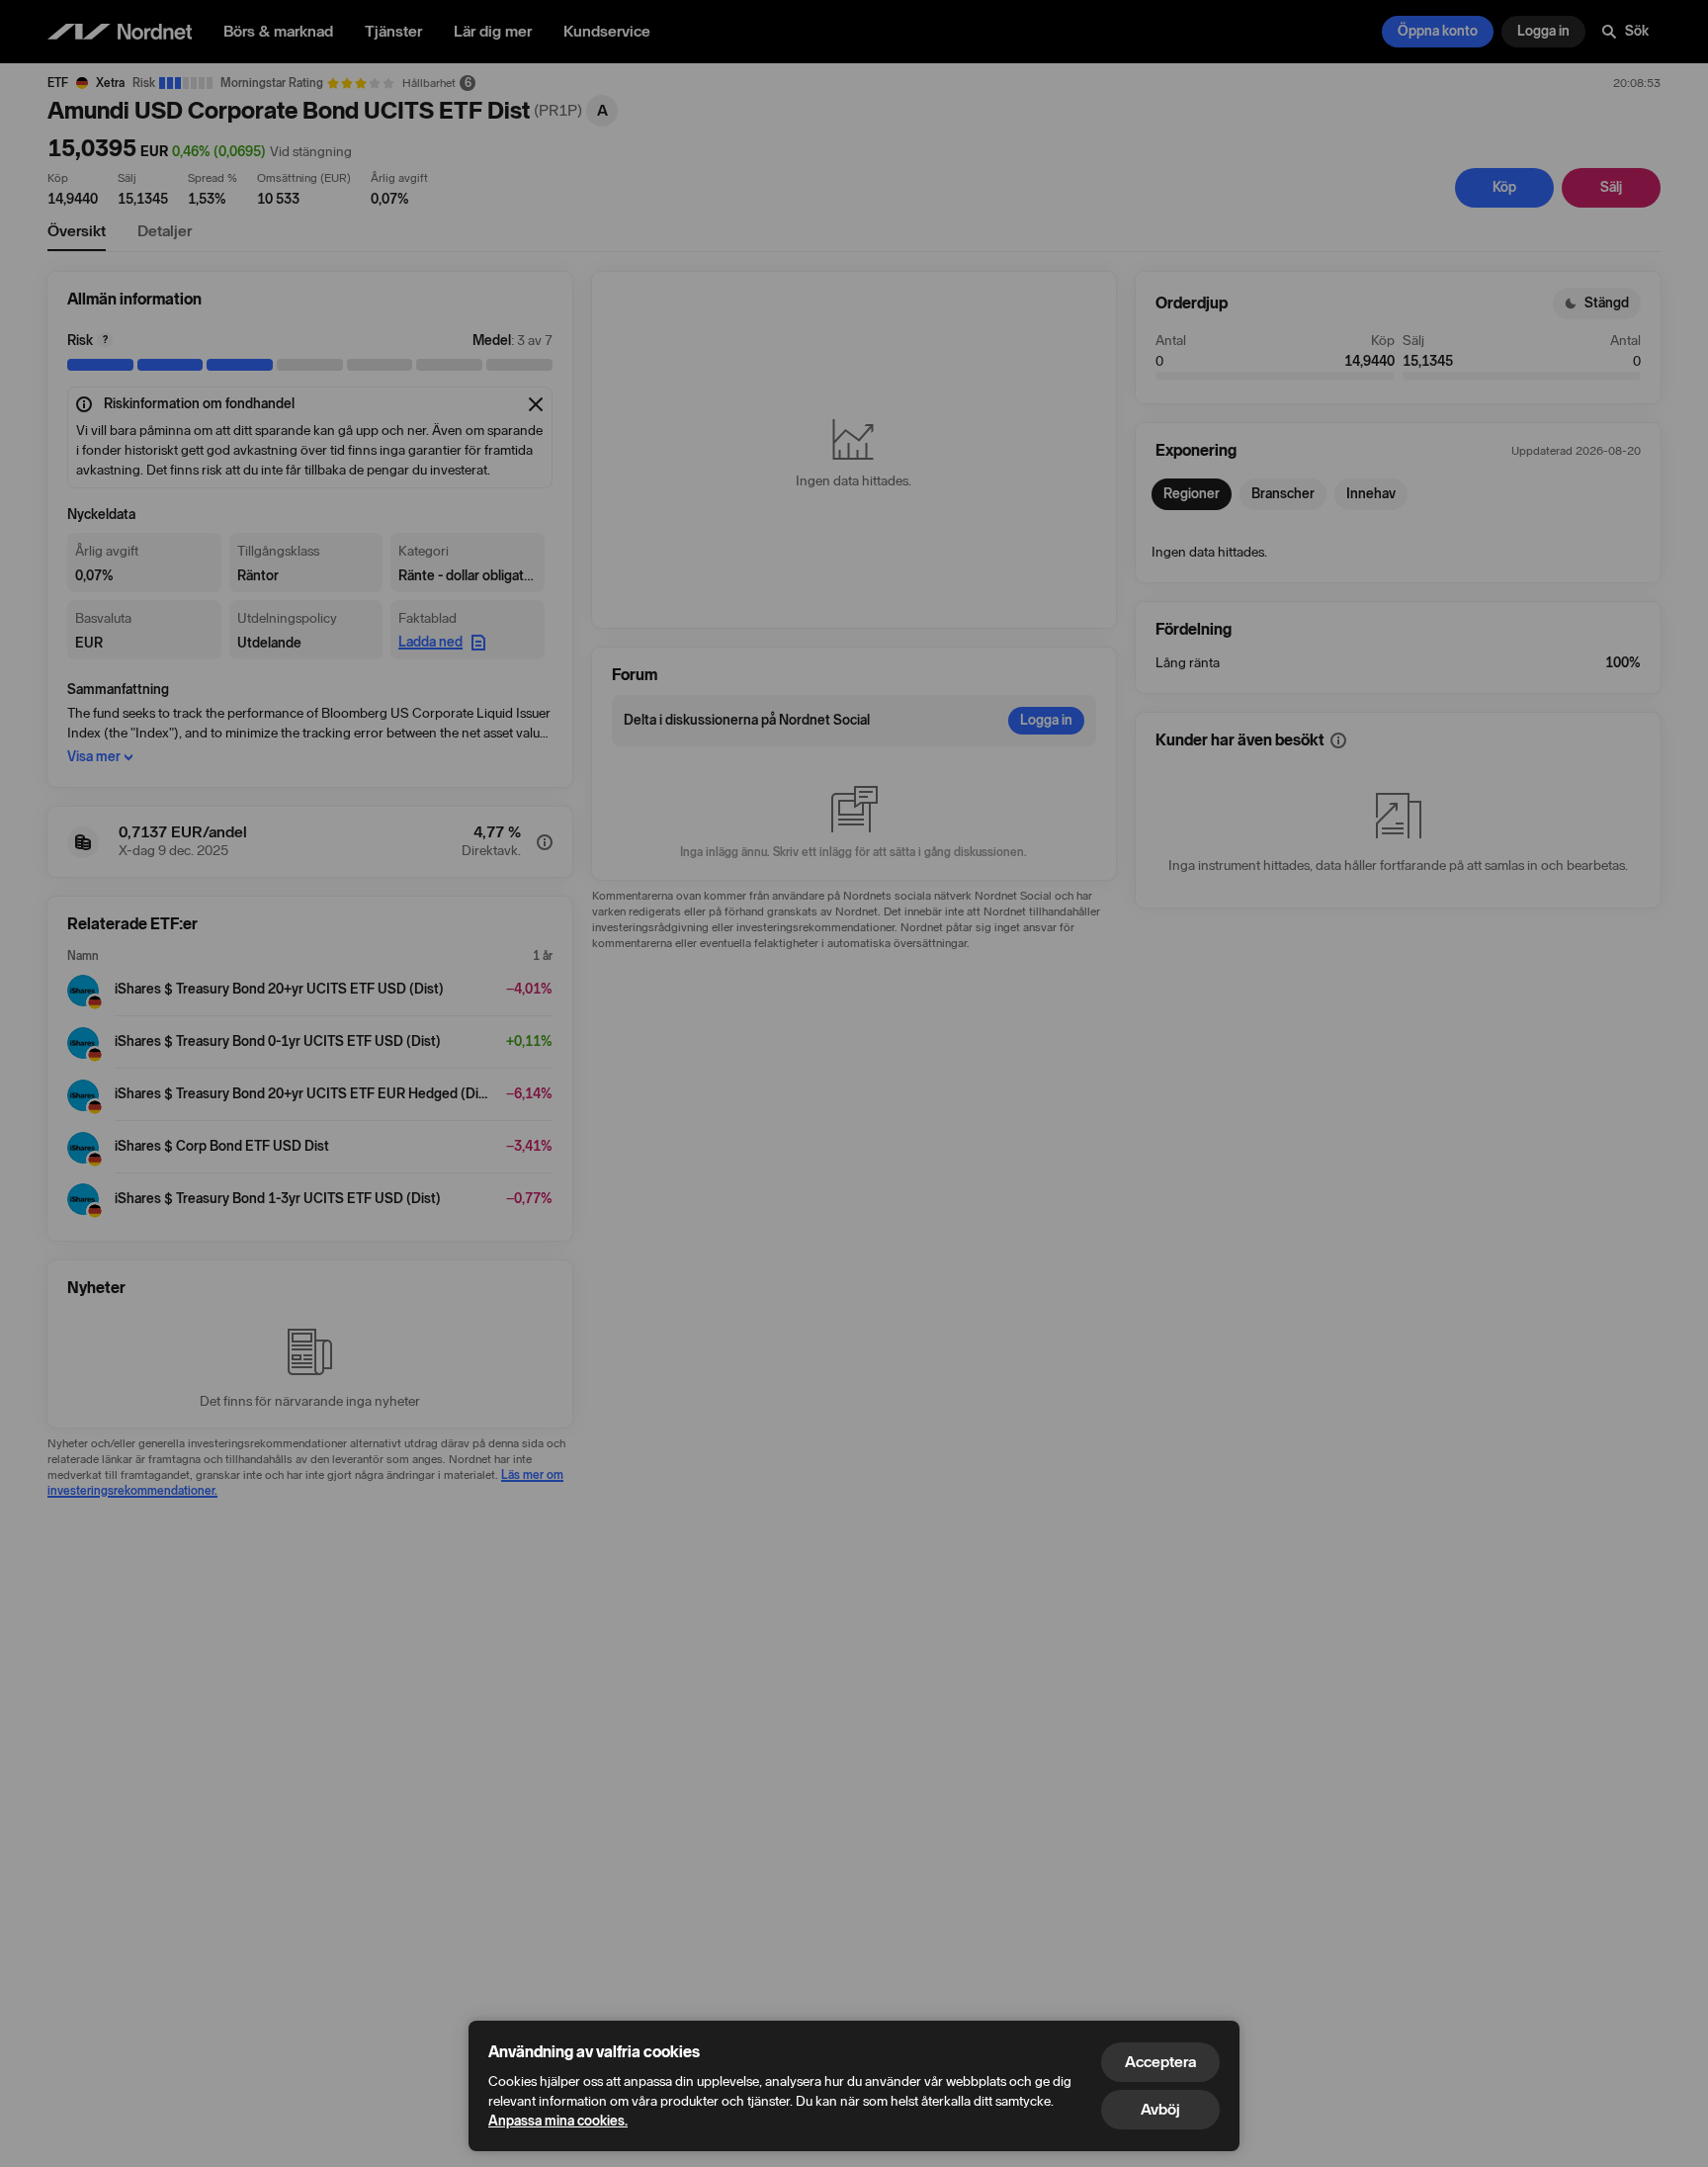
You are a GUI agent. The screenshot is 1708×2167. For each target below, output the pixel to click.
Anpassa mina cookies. (558, 2121)
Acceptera (1160, 2062)
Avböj (1160, 2109)
